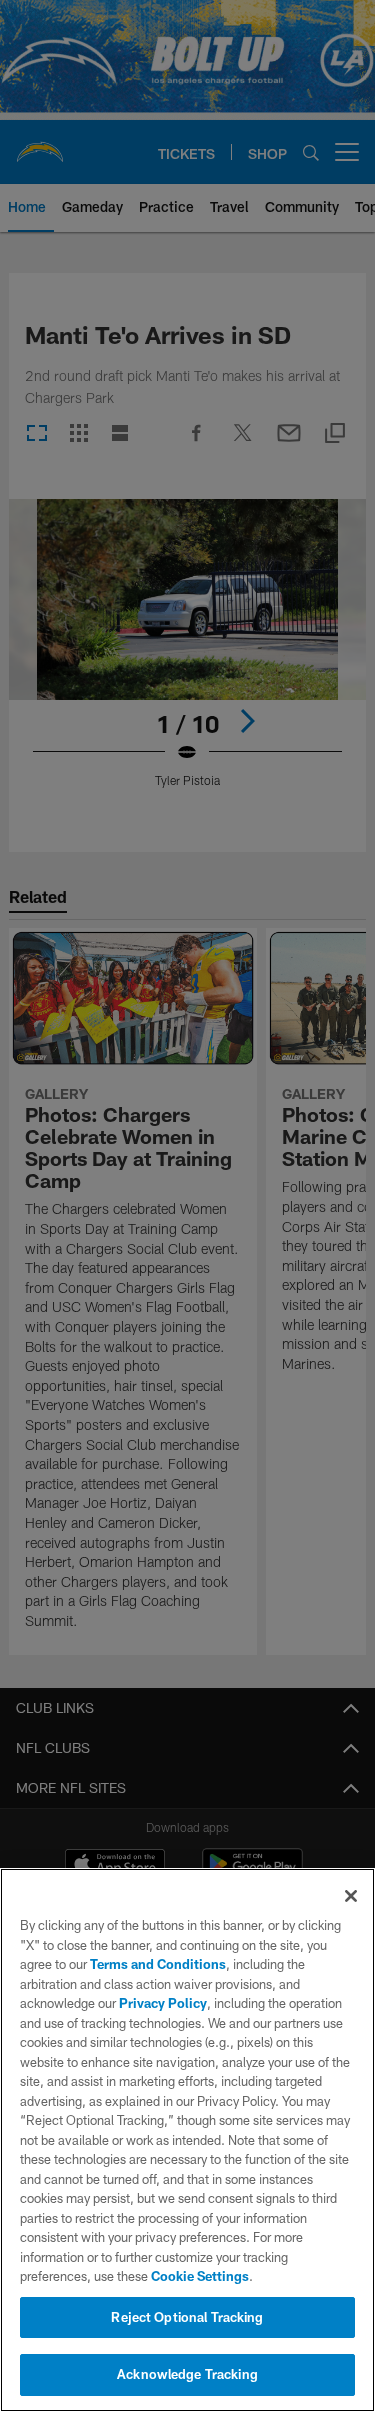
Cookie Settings (200, 2276)
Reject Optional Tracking (187, 2317)
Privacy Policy (163, 2003)
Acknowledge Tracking (187, 2374)
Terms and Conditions (158, 1964)
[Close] (351, 1896)
